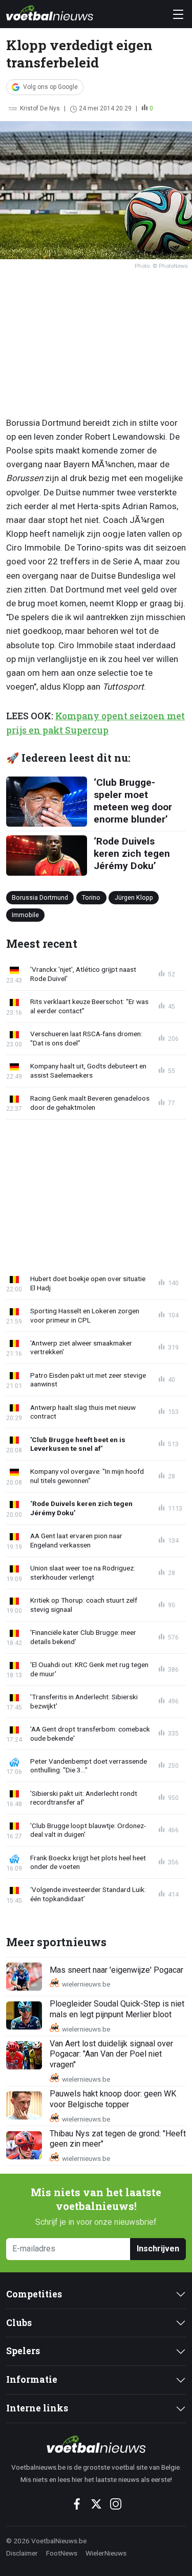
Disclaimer (22, 2553)
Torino (91, 897)
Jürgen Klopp (134, 897)
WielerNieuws (106, 2553)
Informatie (32, 2379)
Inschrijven (158, 2249)
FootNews (62, 2553)
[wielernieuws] (96, 2444)
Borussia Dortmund (40, 897)
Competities (34, 2294)
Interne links (37, 2408)
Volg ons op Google (50, 87)
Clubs (19, 2323)
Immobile (25, 914)
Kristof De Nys (40, 108)
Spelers (23, 2351)
